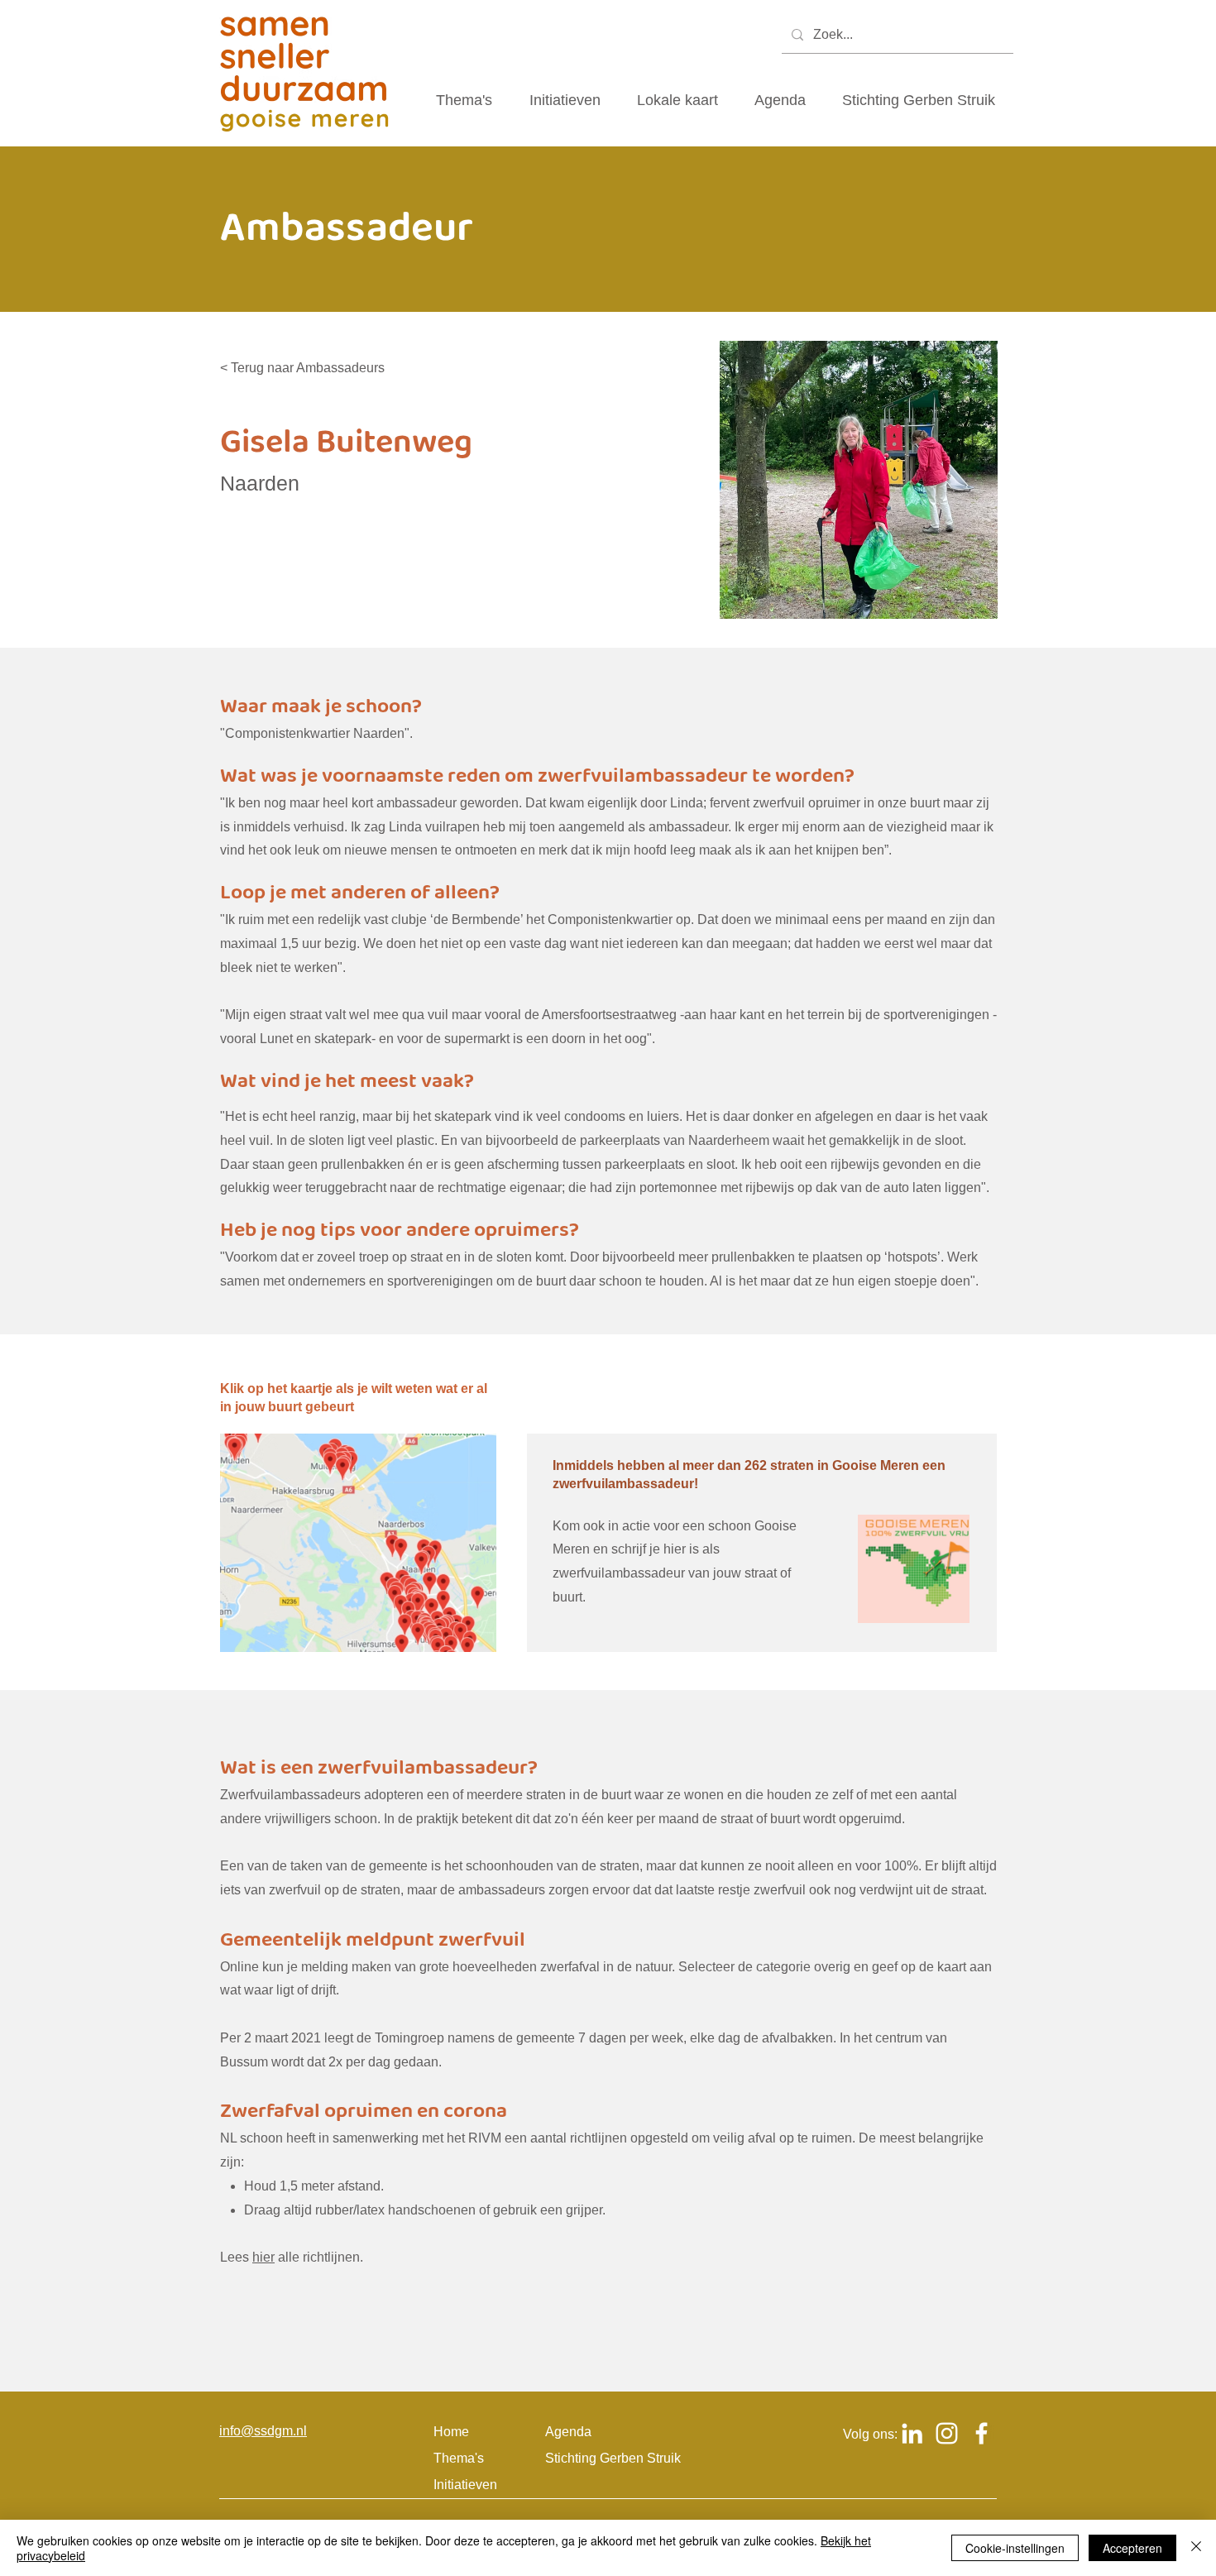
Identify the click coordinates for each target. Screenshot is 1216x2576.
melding (325, 1967)
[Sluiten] (1196, 2548)
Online (239, 1967)
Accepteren (1132, 2548)
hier (263, 2257)
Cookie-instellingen (1015, 2548)
